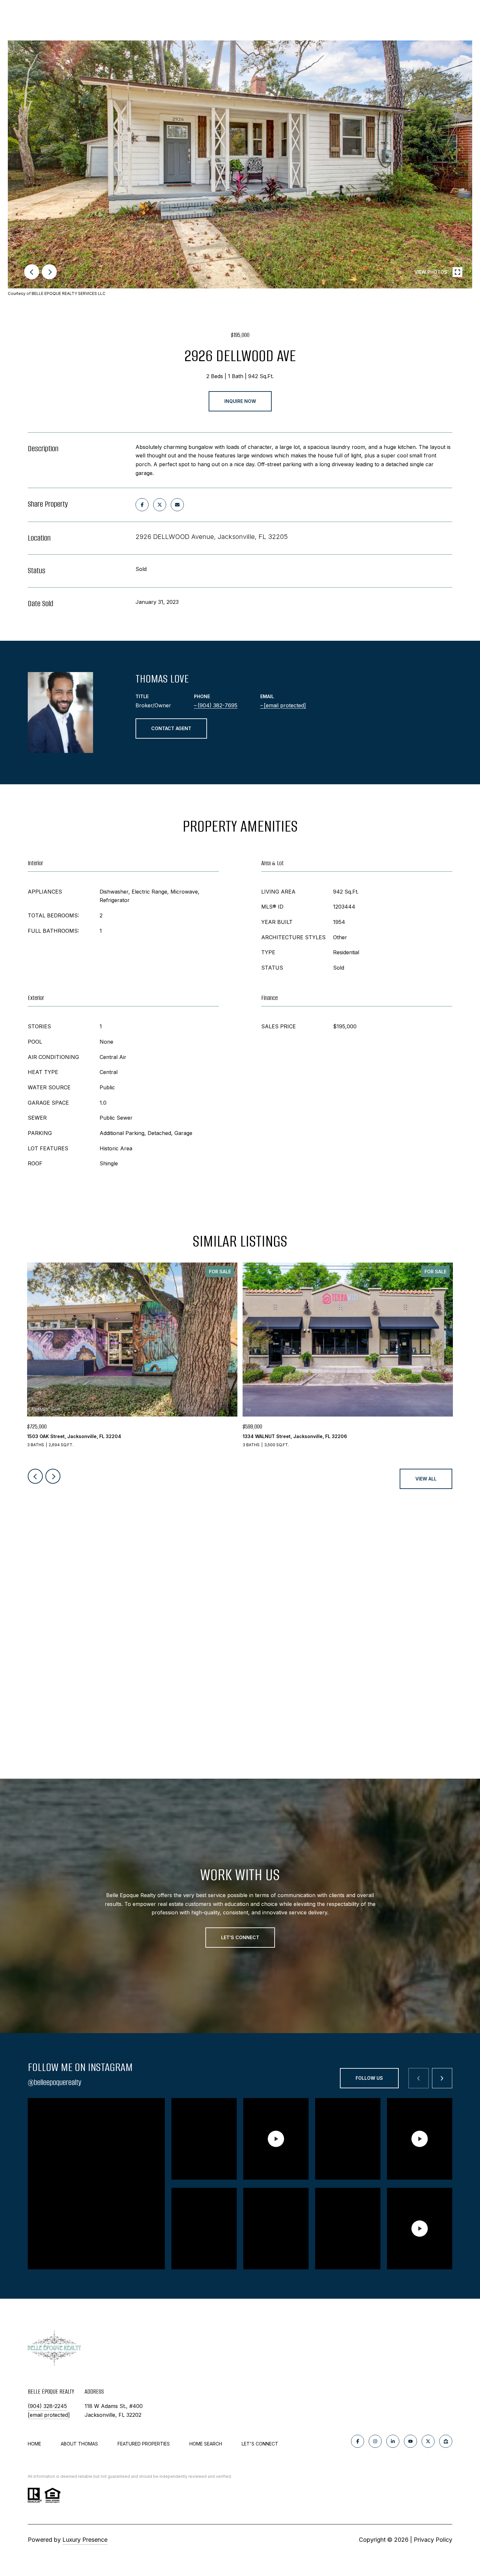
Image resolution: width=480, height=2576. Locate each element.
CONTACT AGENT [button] (171, 728)
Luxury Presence (85, 2540)
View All (426, 1479)
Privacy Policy (433, 2540)
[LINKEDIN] (393, 2441)
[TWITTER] (428, 2441)
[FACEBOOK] (358, 2441)
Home (34, 2444)
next (49, 272)
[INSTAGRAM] (375, 2441)
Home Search (206, 2444)
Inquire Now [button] (240, 401)
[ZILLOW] (446, 2441)
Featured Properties (144, 2444)
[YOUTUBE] (410, 2441)
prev (32, 272)
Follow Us (369, 2078)
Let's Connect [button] (240, 1937)
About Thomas (79, 2444)
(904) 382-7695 (217, 705)
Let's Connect (260, 2444)
